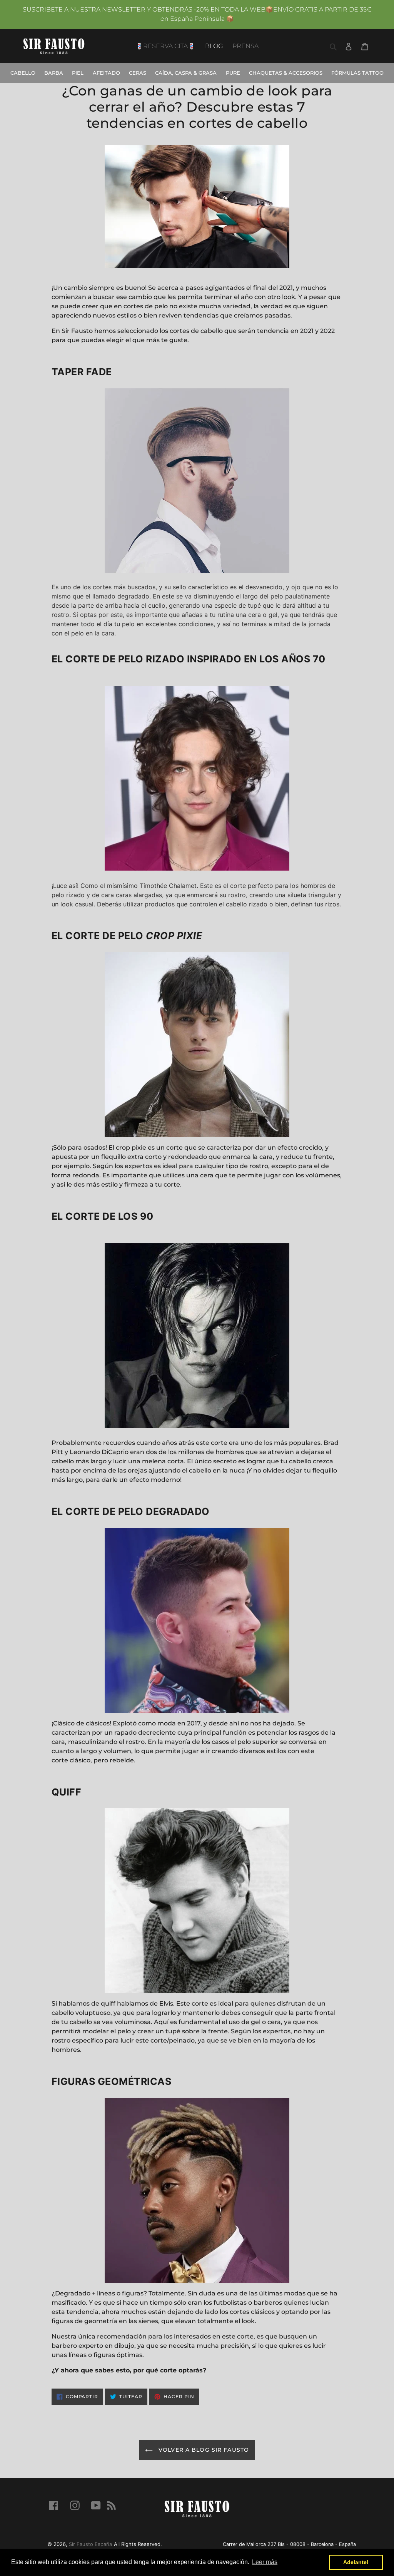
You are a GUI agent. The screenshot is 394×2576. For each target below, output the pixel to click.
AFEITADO (106, 73)
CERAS (138, 73)
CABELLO (23, 73)
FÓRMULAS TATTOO (357, 73)
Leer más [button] (265, 2562)
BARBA (54, 73)
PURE (233, 73)
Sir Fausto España (90, 2544)
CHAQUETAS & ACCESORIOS (286, 73)
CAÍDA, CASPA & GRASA (186, 73)
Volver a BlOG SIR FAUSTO (203, 2450)
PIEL (78, 73)
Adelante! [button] (356, 2562)
